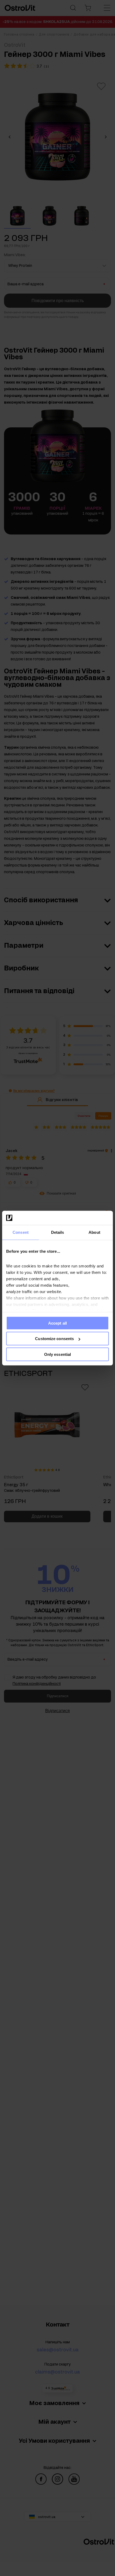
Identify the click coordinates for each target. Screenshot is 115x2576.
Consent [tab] (21, 1232)
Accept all (57, 1323)
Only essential (57, 1354)
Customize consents (54, 1339)
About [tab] (94, 1232)
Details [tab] (58, 1232)
